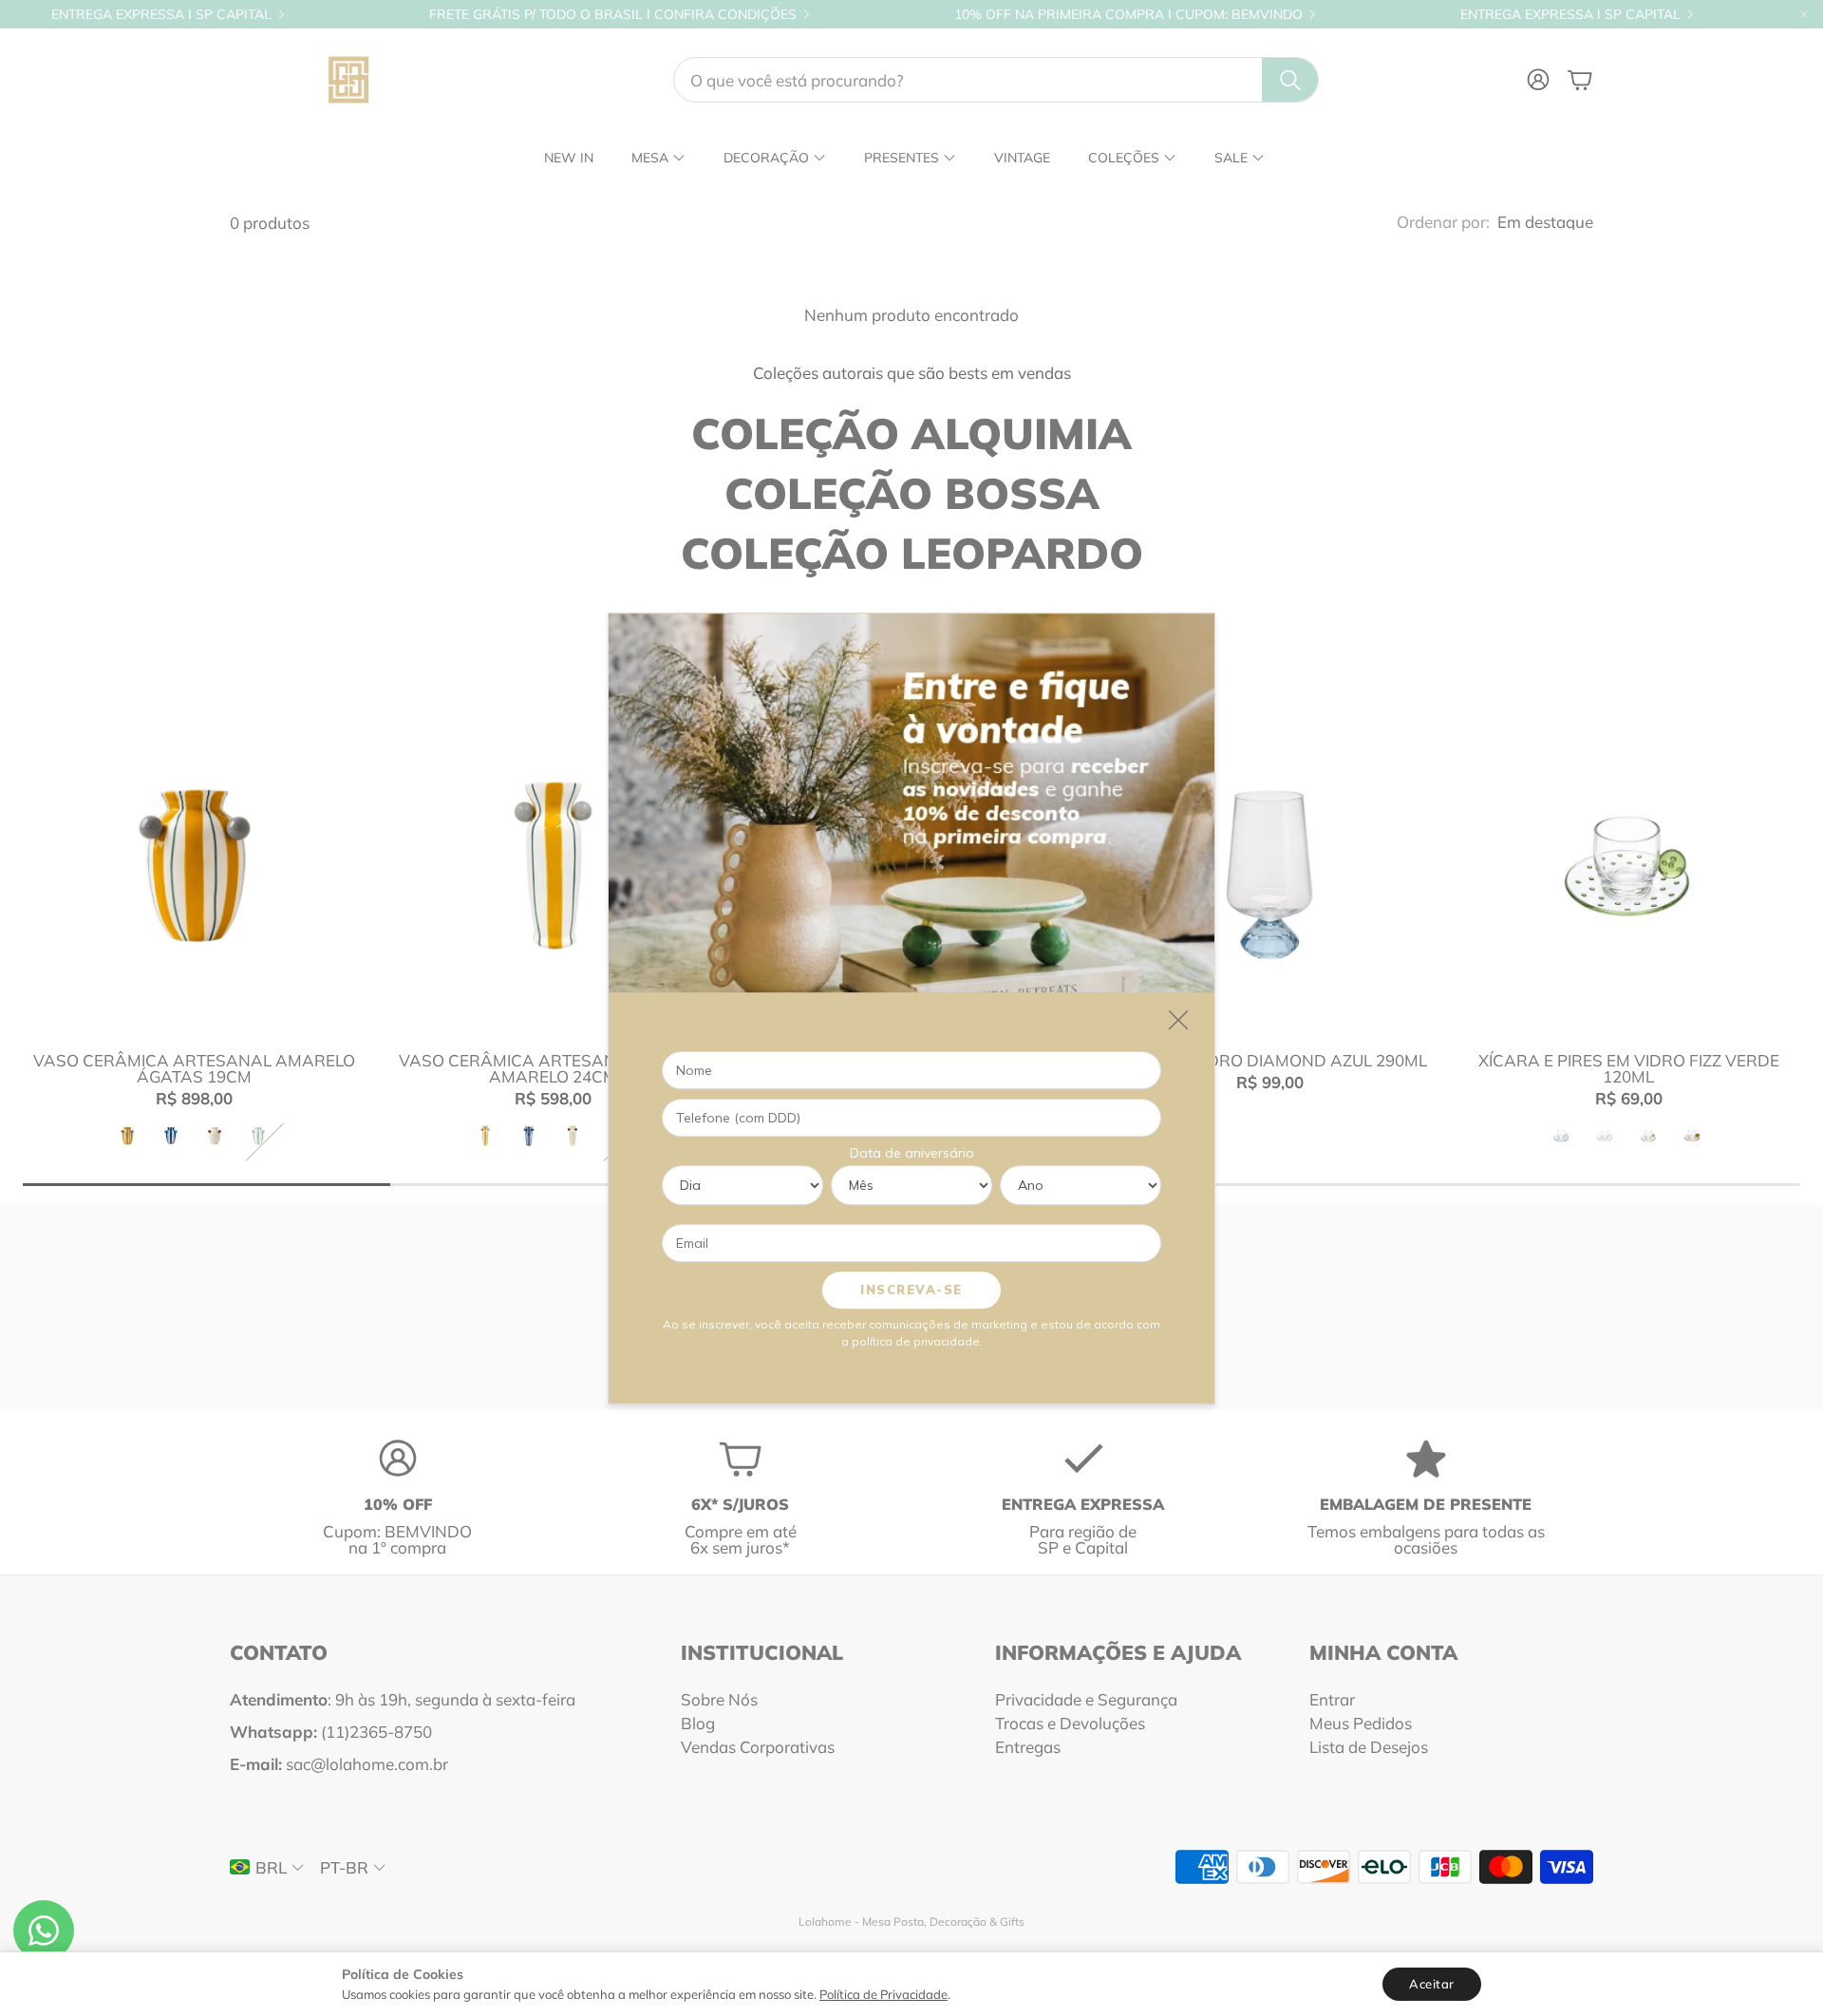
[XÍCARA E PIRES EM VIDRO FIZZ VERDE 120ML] (1628, 865)
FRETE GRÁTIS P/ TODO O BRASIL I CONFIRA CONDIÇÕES (613, 14)
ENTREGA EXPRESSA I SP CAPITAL (161, 14)
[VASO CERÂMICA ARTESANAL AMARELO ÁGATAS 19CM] (195, 865)
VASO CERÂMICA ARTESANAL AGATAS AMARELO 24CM (553, 1068)
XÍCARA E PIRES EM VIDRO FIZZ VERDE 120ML (1629, 1068)
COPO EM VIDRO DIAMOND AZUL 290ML (1270, 1060)
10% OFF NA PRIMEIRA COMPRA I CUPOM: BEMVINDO (1128, 14)
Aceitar (1432, 1984)
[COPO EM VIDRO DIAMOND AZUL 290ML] (1270, 865)
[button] (996, 80)
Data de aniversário (912, 1152)
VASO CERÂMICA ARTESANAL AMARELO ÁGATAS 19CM (194, 1068)
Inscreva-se (911, 1289)
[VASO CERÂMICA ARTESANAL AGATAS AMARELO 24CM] (554, 865)
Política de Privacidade (883, 1994)
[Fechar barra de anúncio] (1804, 14)
